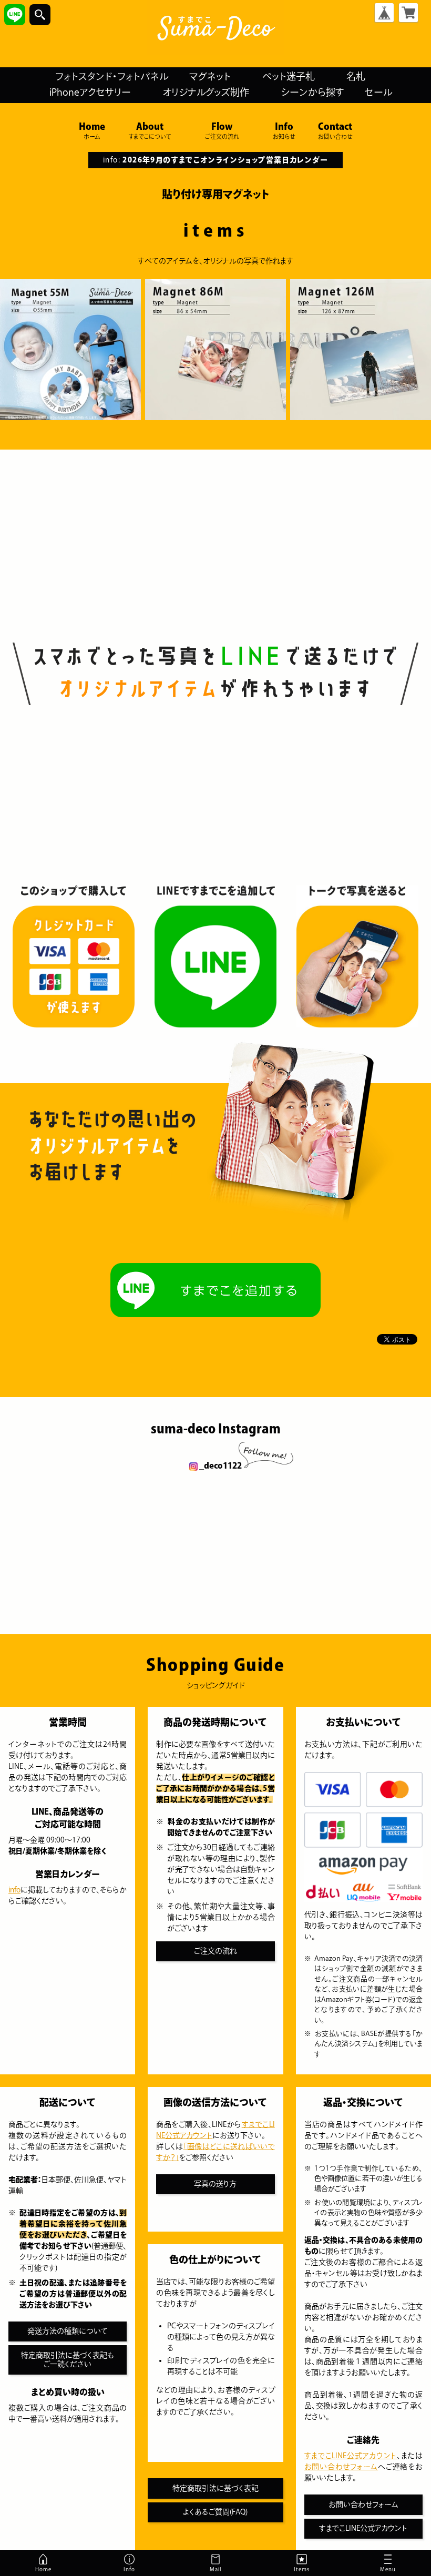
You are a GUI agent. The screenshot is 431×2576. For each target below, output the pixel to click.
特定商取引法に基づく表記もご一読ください (68, 2360)
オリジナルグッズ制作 (206, 92)
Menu (376, 2571)
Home (92, 130)
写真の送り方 (215, 2184)
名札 (356, 76)
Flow (222, 130)
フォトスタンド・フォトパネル (112, 76)
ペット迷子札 (289, 76)
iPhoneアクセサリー (90, 92)
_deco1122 (220, 1465)
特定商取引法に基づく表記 (215, 2488)
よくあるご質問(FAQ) (215, 2512)
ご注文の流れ (215, 1951)
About (150, 130)
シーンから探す (312, 92)
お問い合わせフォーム (341, 2467)
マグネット (210, 76)
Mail (215, 2569)
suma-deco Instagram (216, 1429)
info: (215, 160)
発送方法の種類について (68, 2331)
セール (378, 92)
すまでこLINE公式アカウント (351, 2456)
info (14, 1890)
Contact (335, 130)
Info (284, 130)
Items (302, 2569)
